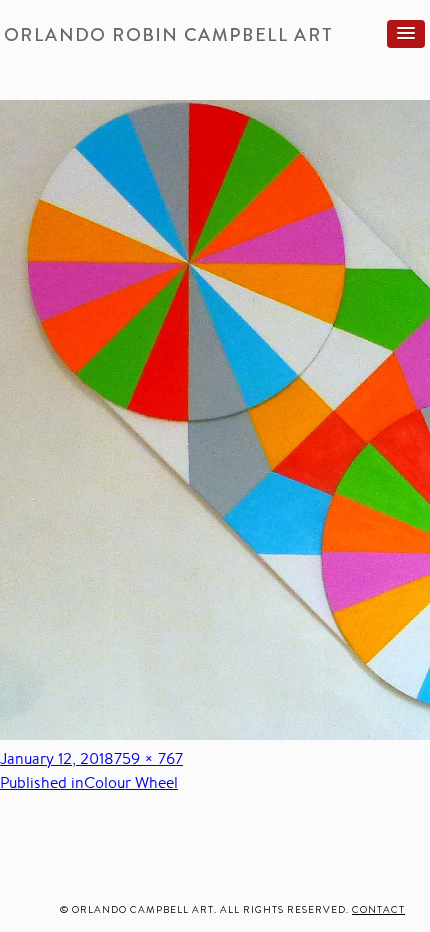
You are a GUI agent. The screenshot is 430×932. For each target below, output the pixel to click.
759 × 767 (148, 758)
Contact (378, 909)
